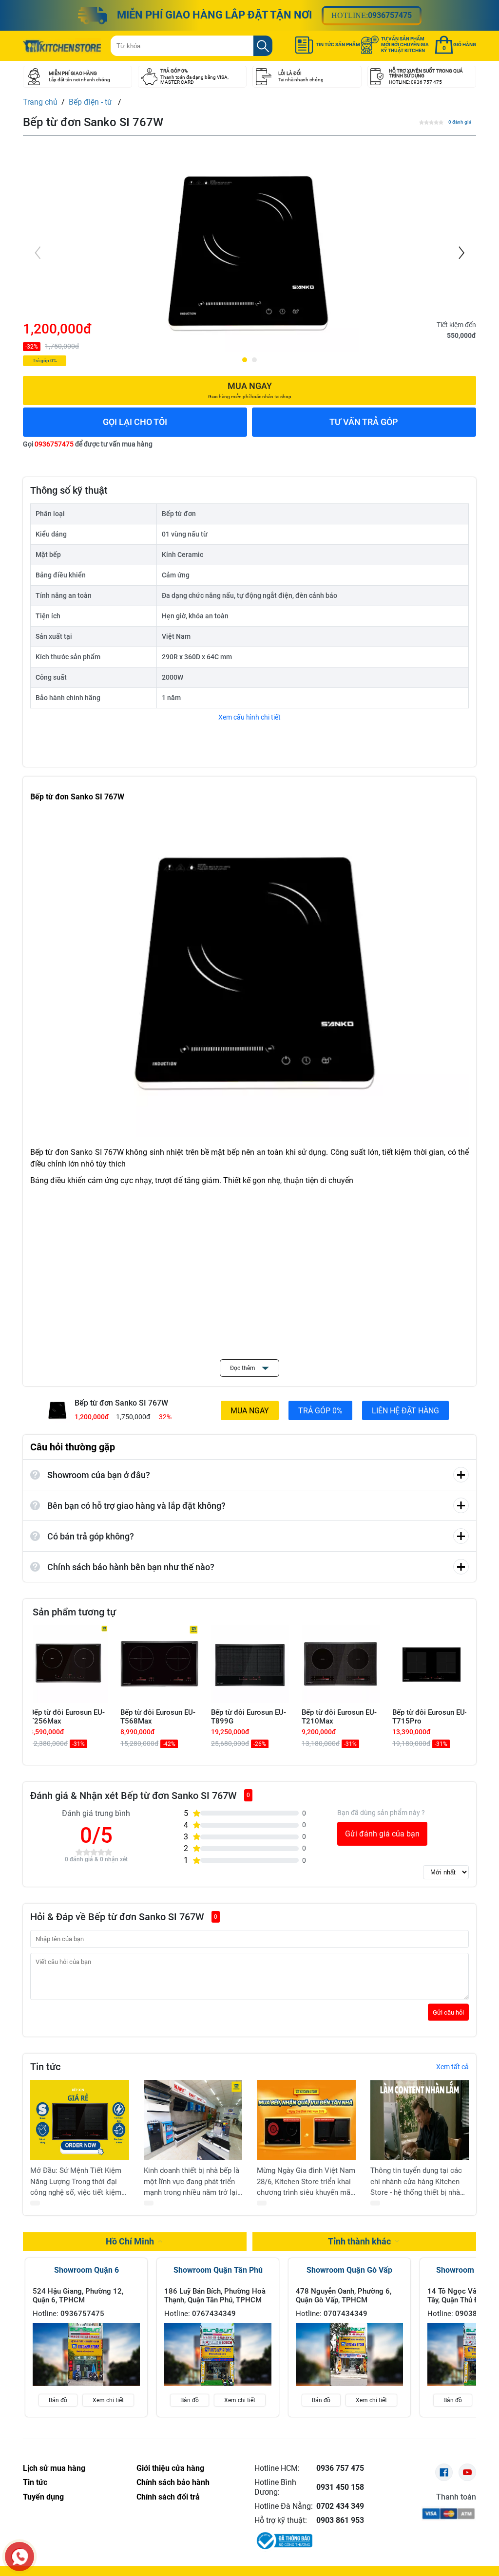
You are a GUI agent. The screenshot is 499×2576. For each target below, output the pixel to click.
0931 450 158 (340, 2487)
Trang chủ (40, 102)
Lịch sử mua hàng (54, 2468)
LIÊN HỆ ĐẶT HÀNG (405, 1411)
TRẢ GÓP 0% (320, 1411)
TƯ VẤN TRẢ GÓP (364, 422)
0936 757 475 (340, 2468)
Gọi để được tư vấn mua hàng (88, 444)
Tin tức (35, 2482)
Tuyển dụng (43, 2497)
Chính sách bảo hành (173, 2482)
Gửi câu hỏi (448, 2012)
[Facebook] (444, 2472)
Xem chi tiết (108, 2400)
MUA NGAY (250, 1411)
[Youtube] (467, 2472)
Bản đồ (58, 2400)
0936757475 (390, 15)
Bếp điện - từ (91, 102)
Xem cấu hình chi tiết (249, 717)
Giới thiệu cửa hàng (170, 2468)
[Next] (461, 253)
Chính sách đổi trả (168, 2497)
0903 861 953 (340, 2520)
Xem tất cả (452, 2067)
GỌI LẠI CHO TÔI (135, 422)
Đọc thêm (243, 1368)
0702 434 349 (340, 2506)
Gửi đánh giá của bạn (382, 1834)
